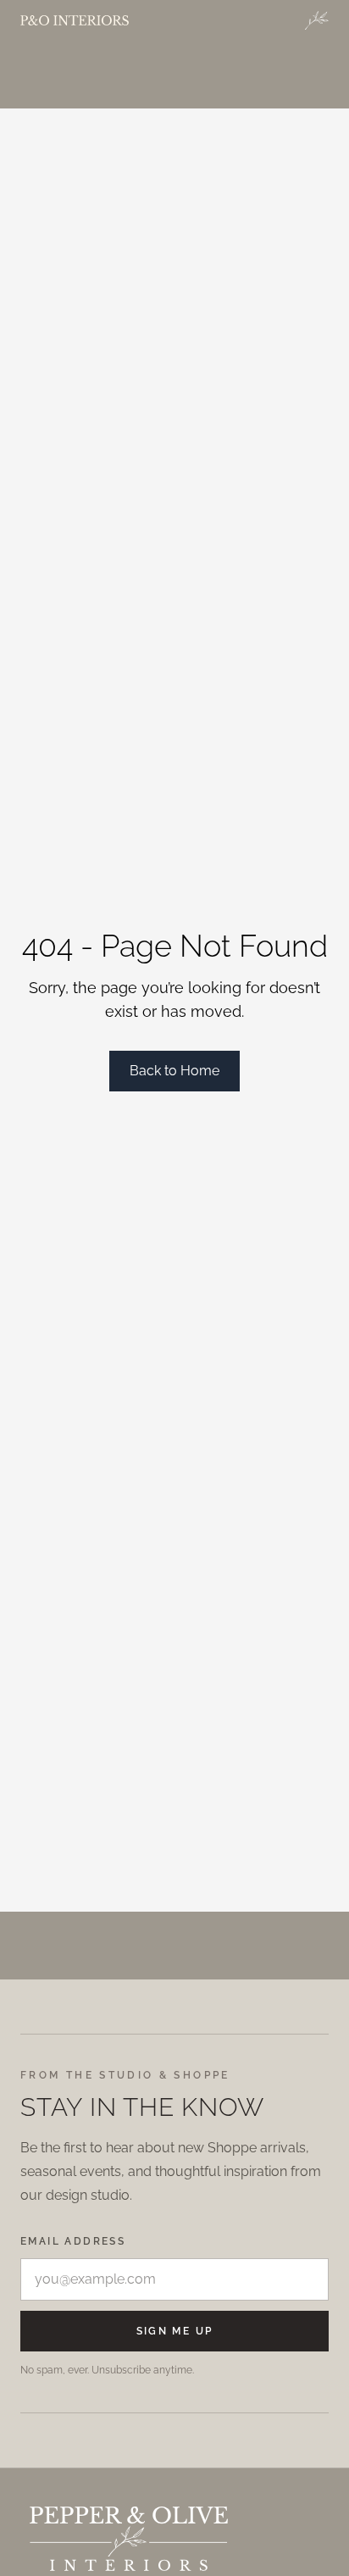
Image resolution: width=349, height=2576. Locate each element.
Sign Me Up (175, 2331)
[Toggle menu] (317, 20)
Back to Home (174, 1071)
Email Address (73, 2241)
